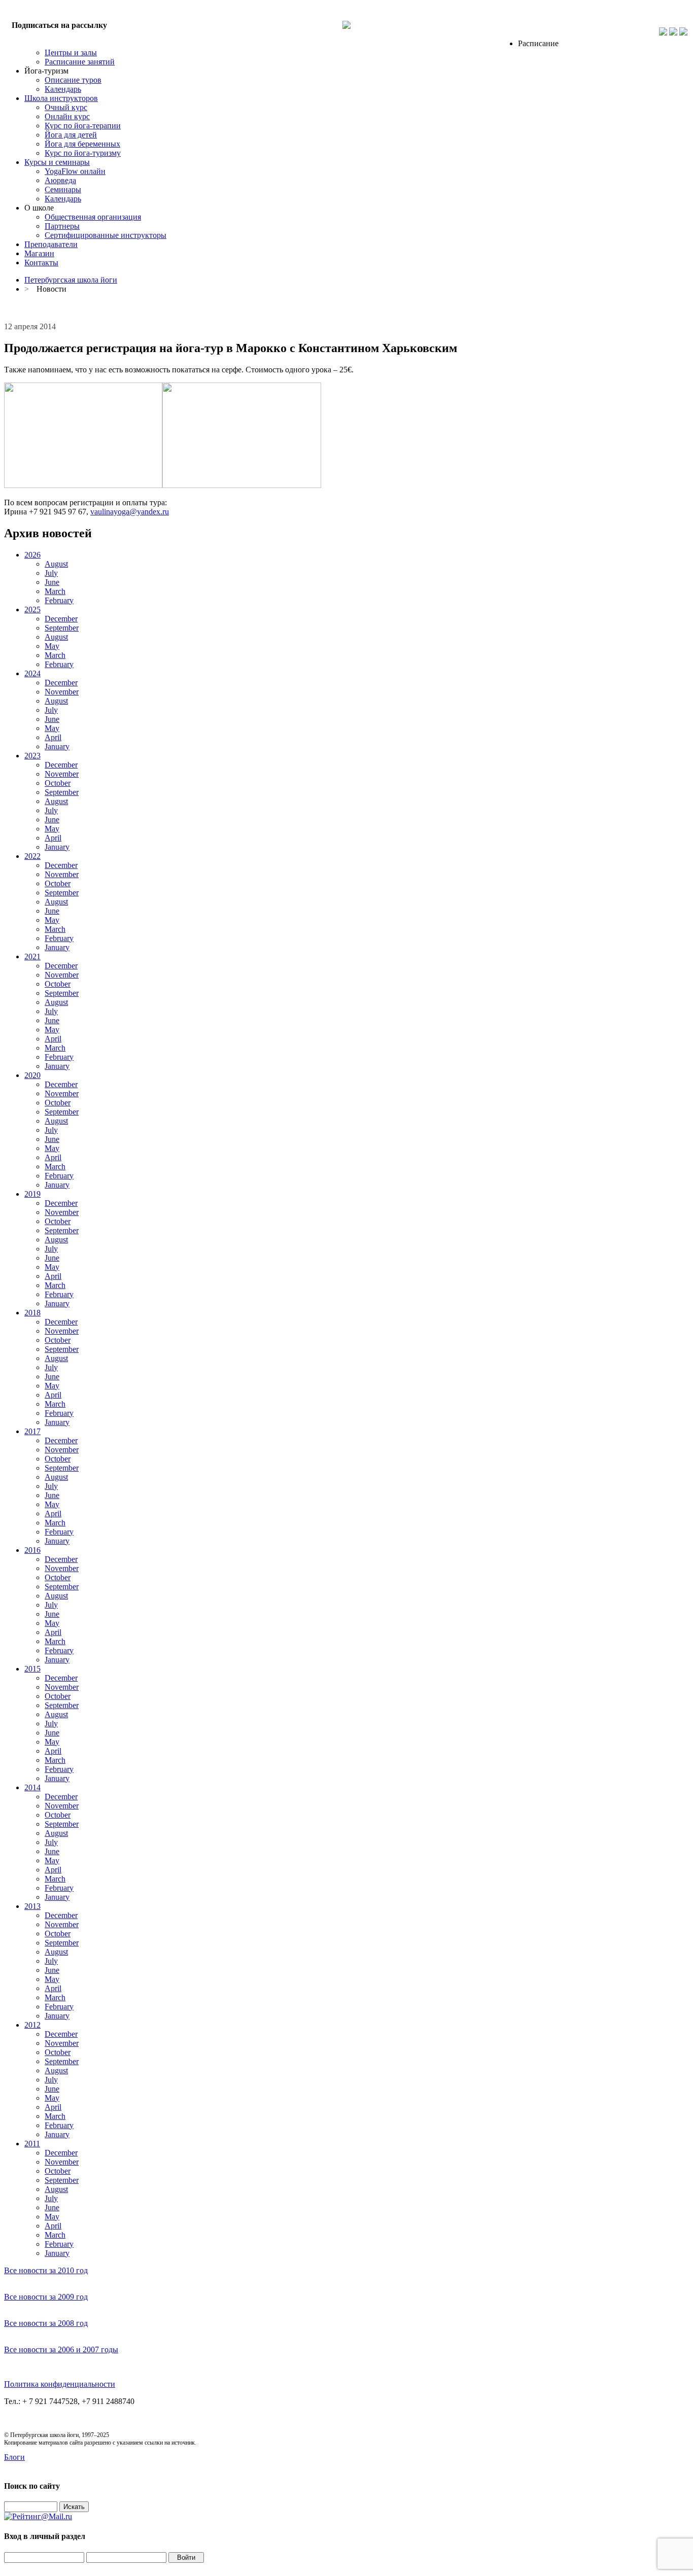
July (51, 573)
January (57, 746)
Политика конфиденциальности (60, 2384)
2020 (32, 1075)
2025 (32, 610)
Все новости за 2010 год (46, 2270)
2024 (32, 673)
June (52, 582)
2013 (32, 1906)
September (62, 628)
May (52, 646)
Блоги (14, 2457)
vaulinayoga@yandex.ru (130, 512)
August (56, 564)
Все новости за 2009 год (46, 2297)
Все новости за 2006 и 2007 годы (61, 2349)
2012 (32, 2025)
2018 (32, 1313)
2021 (32, 956)
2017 (32, 1431)
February (59, 600)
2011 (32, 2144)
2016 (32, 1550)
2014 (32, 1787)
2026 (32, 555)
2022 (32, 856)
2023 (32, 756)
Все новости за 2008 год (46, 2323)
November (62, 692)
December (61, 619)
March (55, 591)
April (53, 737)
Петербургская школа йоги (71, 280)
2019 (32, 1194)
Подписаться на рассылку (59, 25)
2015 (32, 1669)
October (58, 783)
